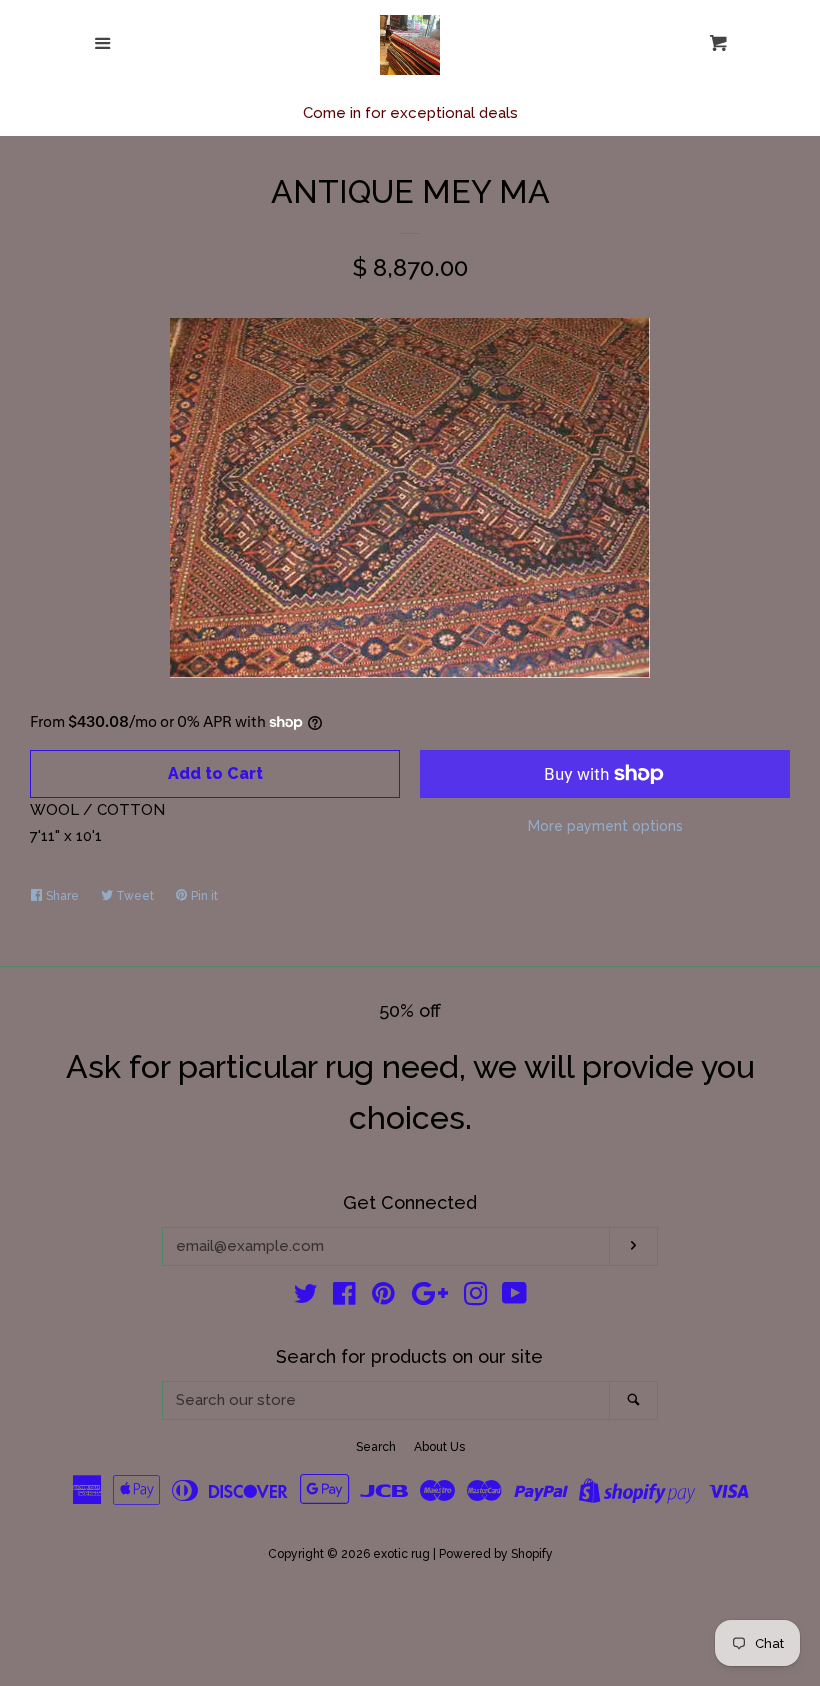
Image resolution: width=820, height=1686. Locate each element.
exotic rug (401, 1554)
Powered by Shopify (496, 1554)
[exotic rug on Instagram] (476, 1298)
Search (376, 1447)
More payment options (605, 826)
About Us (439, 1447)
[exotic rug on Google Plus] (430, 1298)
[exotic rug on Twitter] (306, 1298)
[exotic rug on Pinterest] (383, 1298)
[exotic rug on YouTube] (514, 1298)
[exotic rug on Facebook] (344, 1298)
